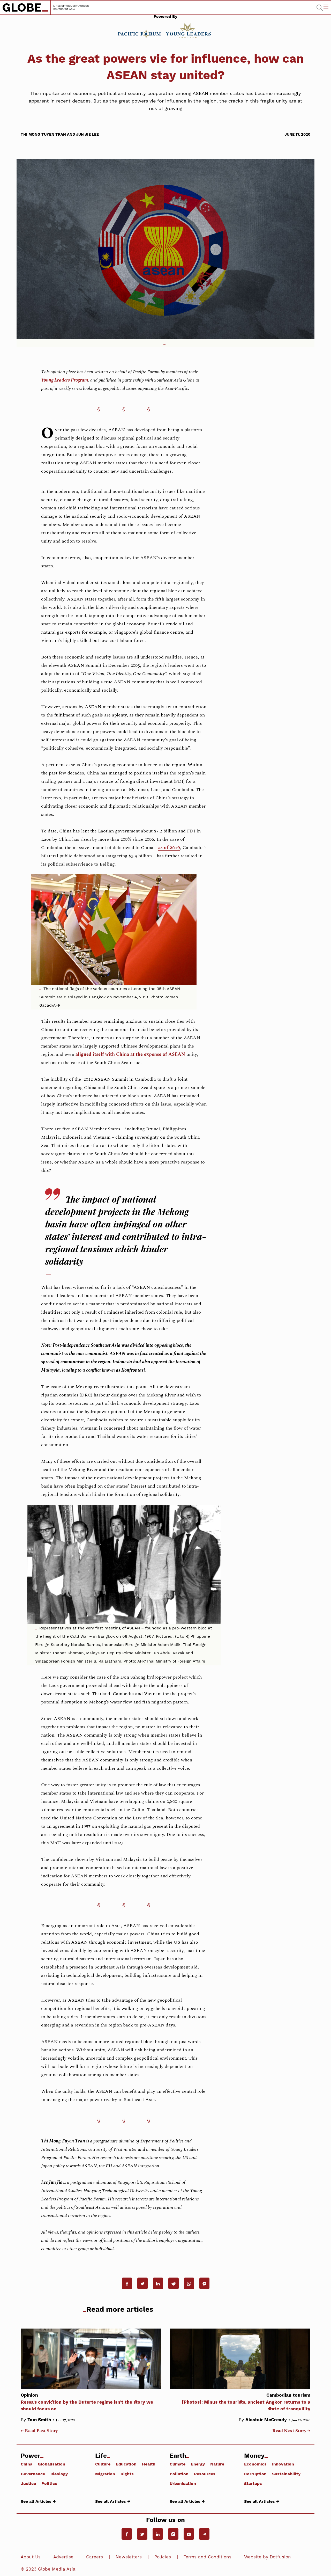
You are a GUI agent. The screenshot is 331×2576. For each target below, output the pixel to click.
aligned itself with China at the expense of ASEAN (130, 1054)
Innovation (283, 2464)
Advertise (63, 2557)
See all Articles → (38, 2501)
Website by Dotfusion (268, 2557)
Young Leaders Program (65, 380)
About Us (31, 2557)
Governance (33, 2474)
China (27, 2464)
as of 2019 (169, 848)
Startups (253, 2483)
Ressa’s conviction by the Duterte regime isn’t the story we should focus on (87, 2402)
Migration (105, 2474)
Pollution (179, 2474)
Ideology (59, 2474)
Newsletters (129, 2557)
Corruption (255, 2474)
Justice (28, 2483)
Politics (49, 2483)
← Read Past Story (39, 2431)
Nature (217, 2464)
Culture (103, 2464)
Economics (255, 2464)
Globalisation (51, 2464)
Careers (95, 2557)
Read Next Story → (291, 2431)
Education (126, 2464)
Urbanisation (183, 2483)
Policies (163, 2557)
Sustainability (286, 2474)
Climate (178, 2464)
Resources (205, 2474)
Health (149, 2464)
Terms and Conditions (208, 2557)
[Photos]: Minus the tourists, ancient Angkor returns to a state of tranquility (246, 2402)
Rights (127, 2474)
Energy (198, 2464)
